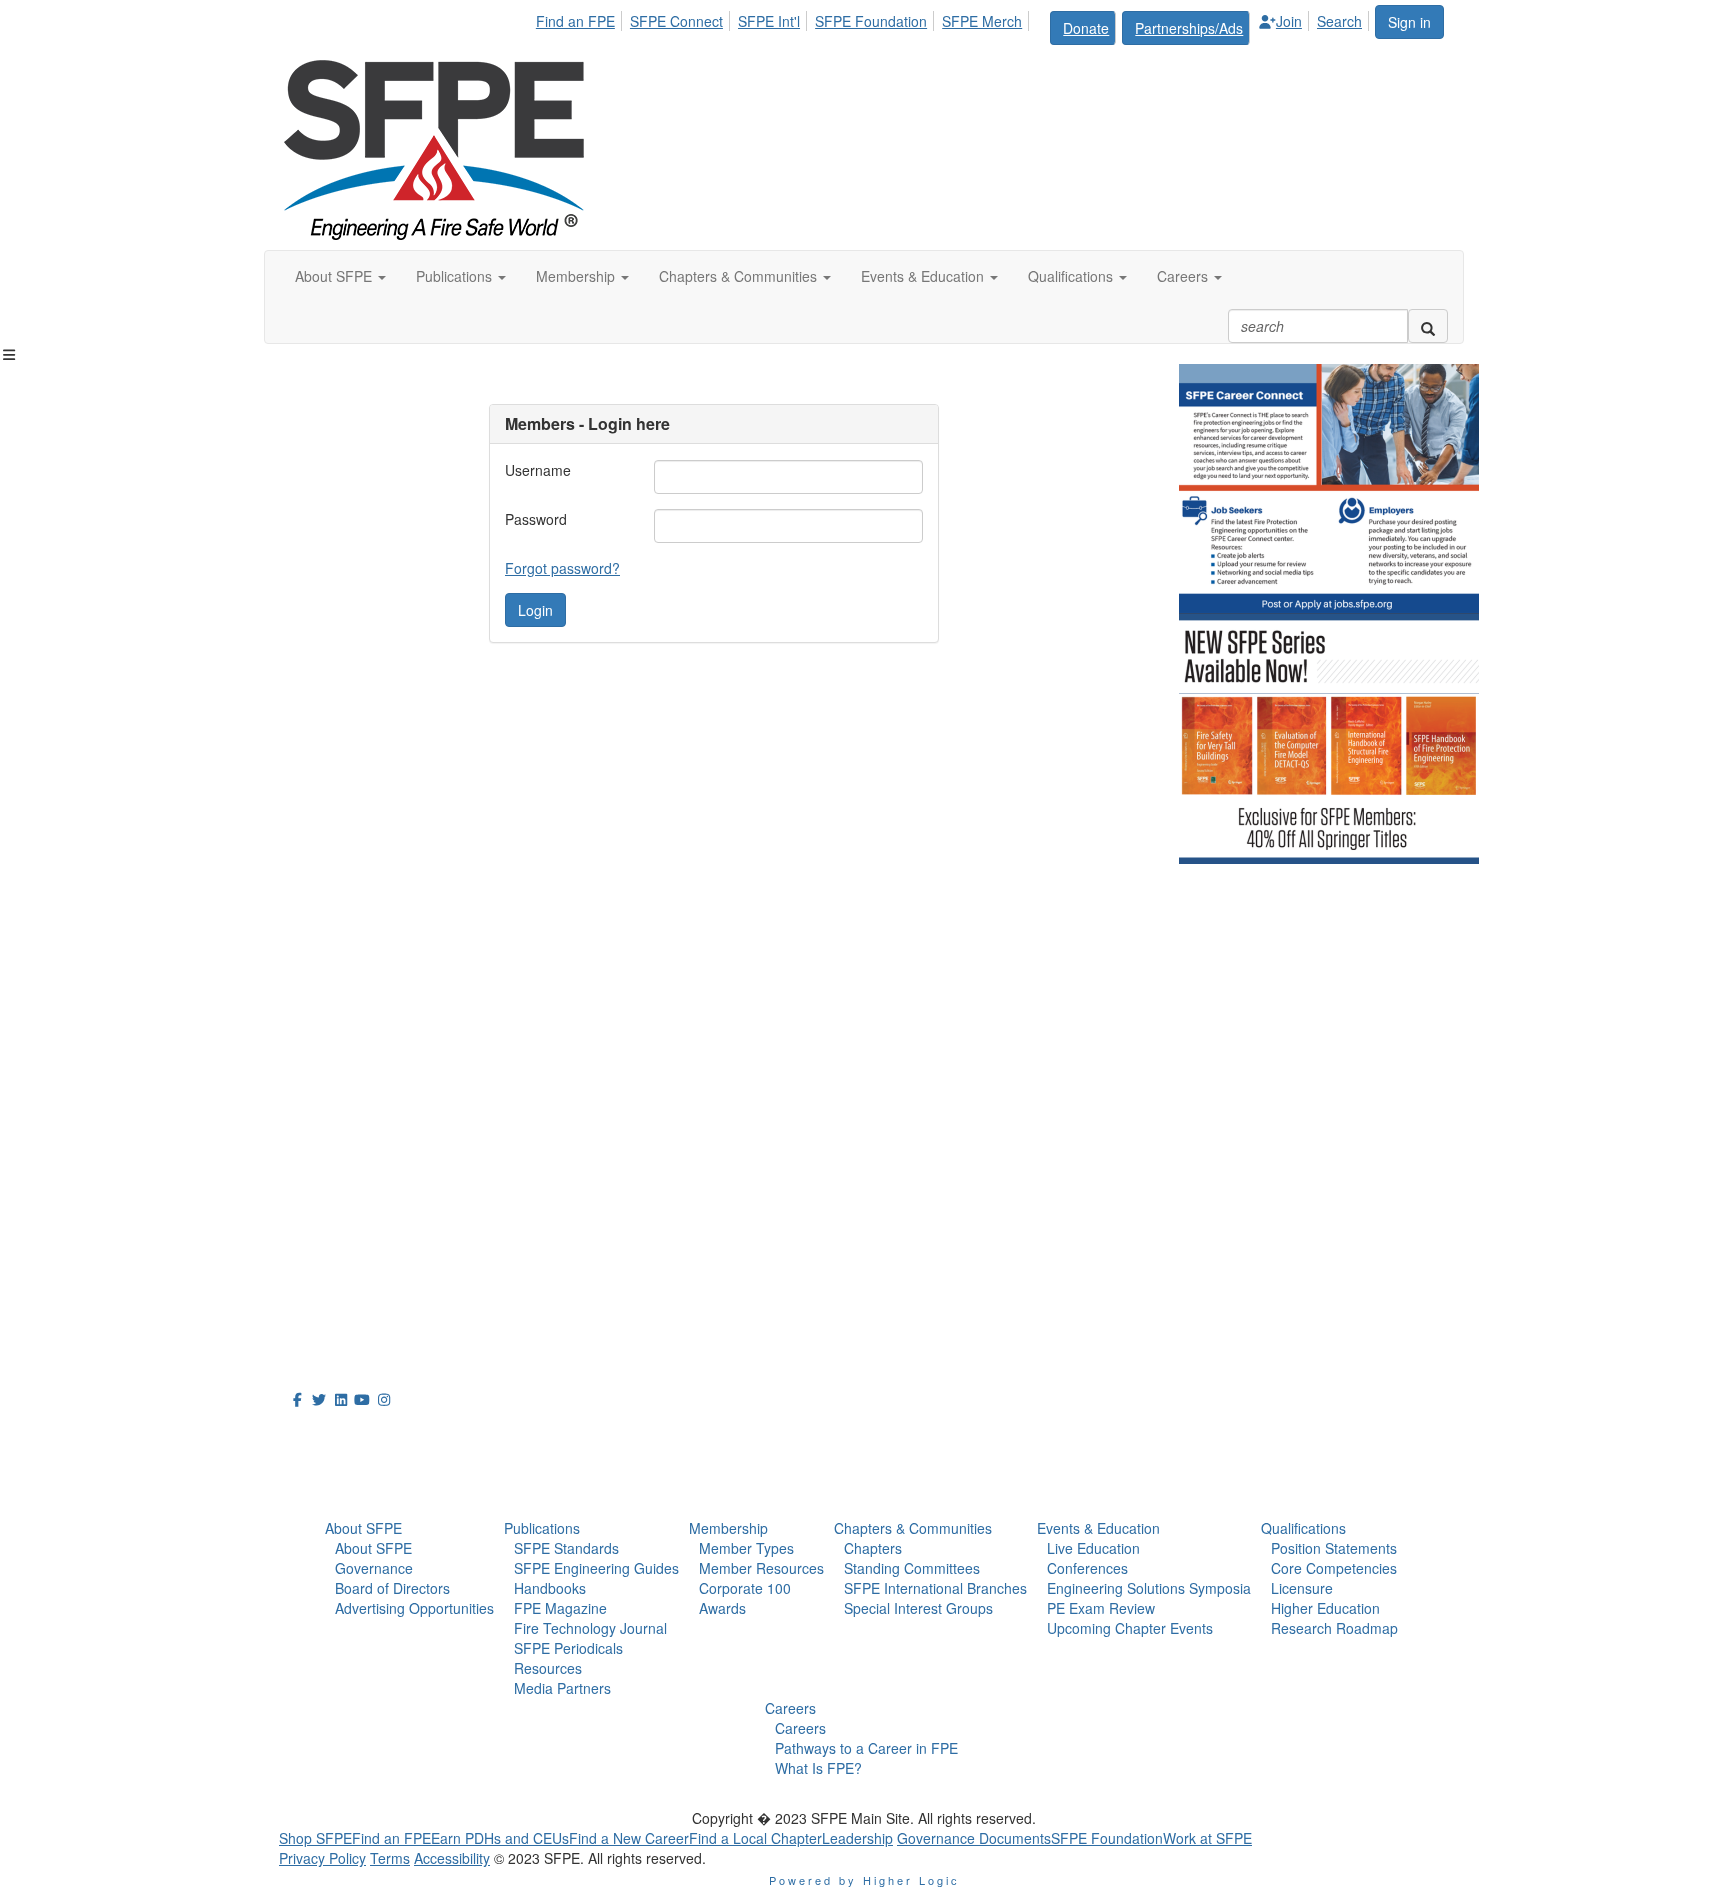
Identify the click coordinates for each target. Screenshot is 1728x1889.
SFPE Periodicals (568, 1648)
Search (1339, 21)
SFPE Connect (676, 21)
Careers (790, 1708)
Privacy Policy (322, 1858)
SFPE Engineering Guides (596, 1568)
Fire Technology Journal (590, 1628)
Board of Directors (392, 1588)
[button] (340, 276)
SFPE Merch (982, 21)
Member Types (746, 1548)
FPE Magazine (560, 1608)
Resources (548, 1668)
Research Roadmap (1334, 1628)
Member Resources (761, 1568)
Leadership (857, 1838)
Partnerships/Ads (1189, 28)
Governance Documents (974, 1838)
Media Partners (562, 1688)
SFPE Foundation (871, 21)
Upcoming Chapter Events (1130, 1628)
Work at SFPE (1207, 1838)
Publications (542, 1528)
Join (1289, 21)
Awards (722, 1608)
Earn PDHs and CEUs (500, 1838)
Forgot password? (562, 568)
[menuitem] (581, 18)
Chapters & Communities (913, 1528)
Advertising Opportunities (414, 1608)
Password (536, 519)
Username (538, 470)
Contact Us (323, 1219)
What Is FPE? (818, 1768)
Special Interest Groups (918, 1608)
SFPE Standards (566, 1548)
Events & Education (1098, 1528)
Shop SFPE (315, 1838)
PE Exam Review (1101, 1608)
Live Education (1093, 1548)
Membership (728, 1528)
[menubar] (954, 25)
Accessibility (452, 1858)
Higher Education (1325, 1608)
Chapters (873, 1548)
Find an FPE (575, 21)
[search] (1428, 326)
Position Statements (1334, 1548)
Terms (390, 1858)
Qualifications (1303, 1528)
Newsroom (335, 1480)
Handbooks (550, 1588)
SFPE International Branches (935, 1588)
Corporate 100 (745, 1588)
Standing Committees (912, 1568)
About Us (328, 1435)
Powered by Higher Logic (864, 1880)
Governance (374, 1568)
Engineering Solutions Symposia (1149, 1588)
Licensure (1302, 1588)
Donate (1086, 28)
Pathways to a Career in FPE (866, 1748)
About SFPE (363, 1528)
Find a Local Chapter (755, 1838)
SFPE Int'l (769, 21)
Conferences (1087, 1568)
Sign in (1409, 22)
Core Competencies (1334, 1568)
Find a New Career (629, 1838)
